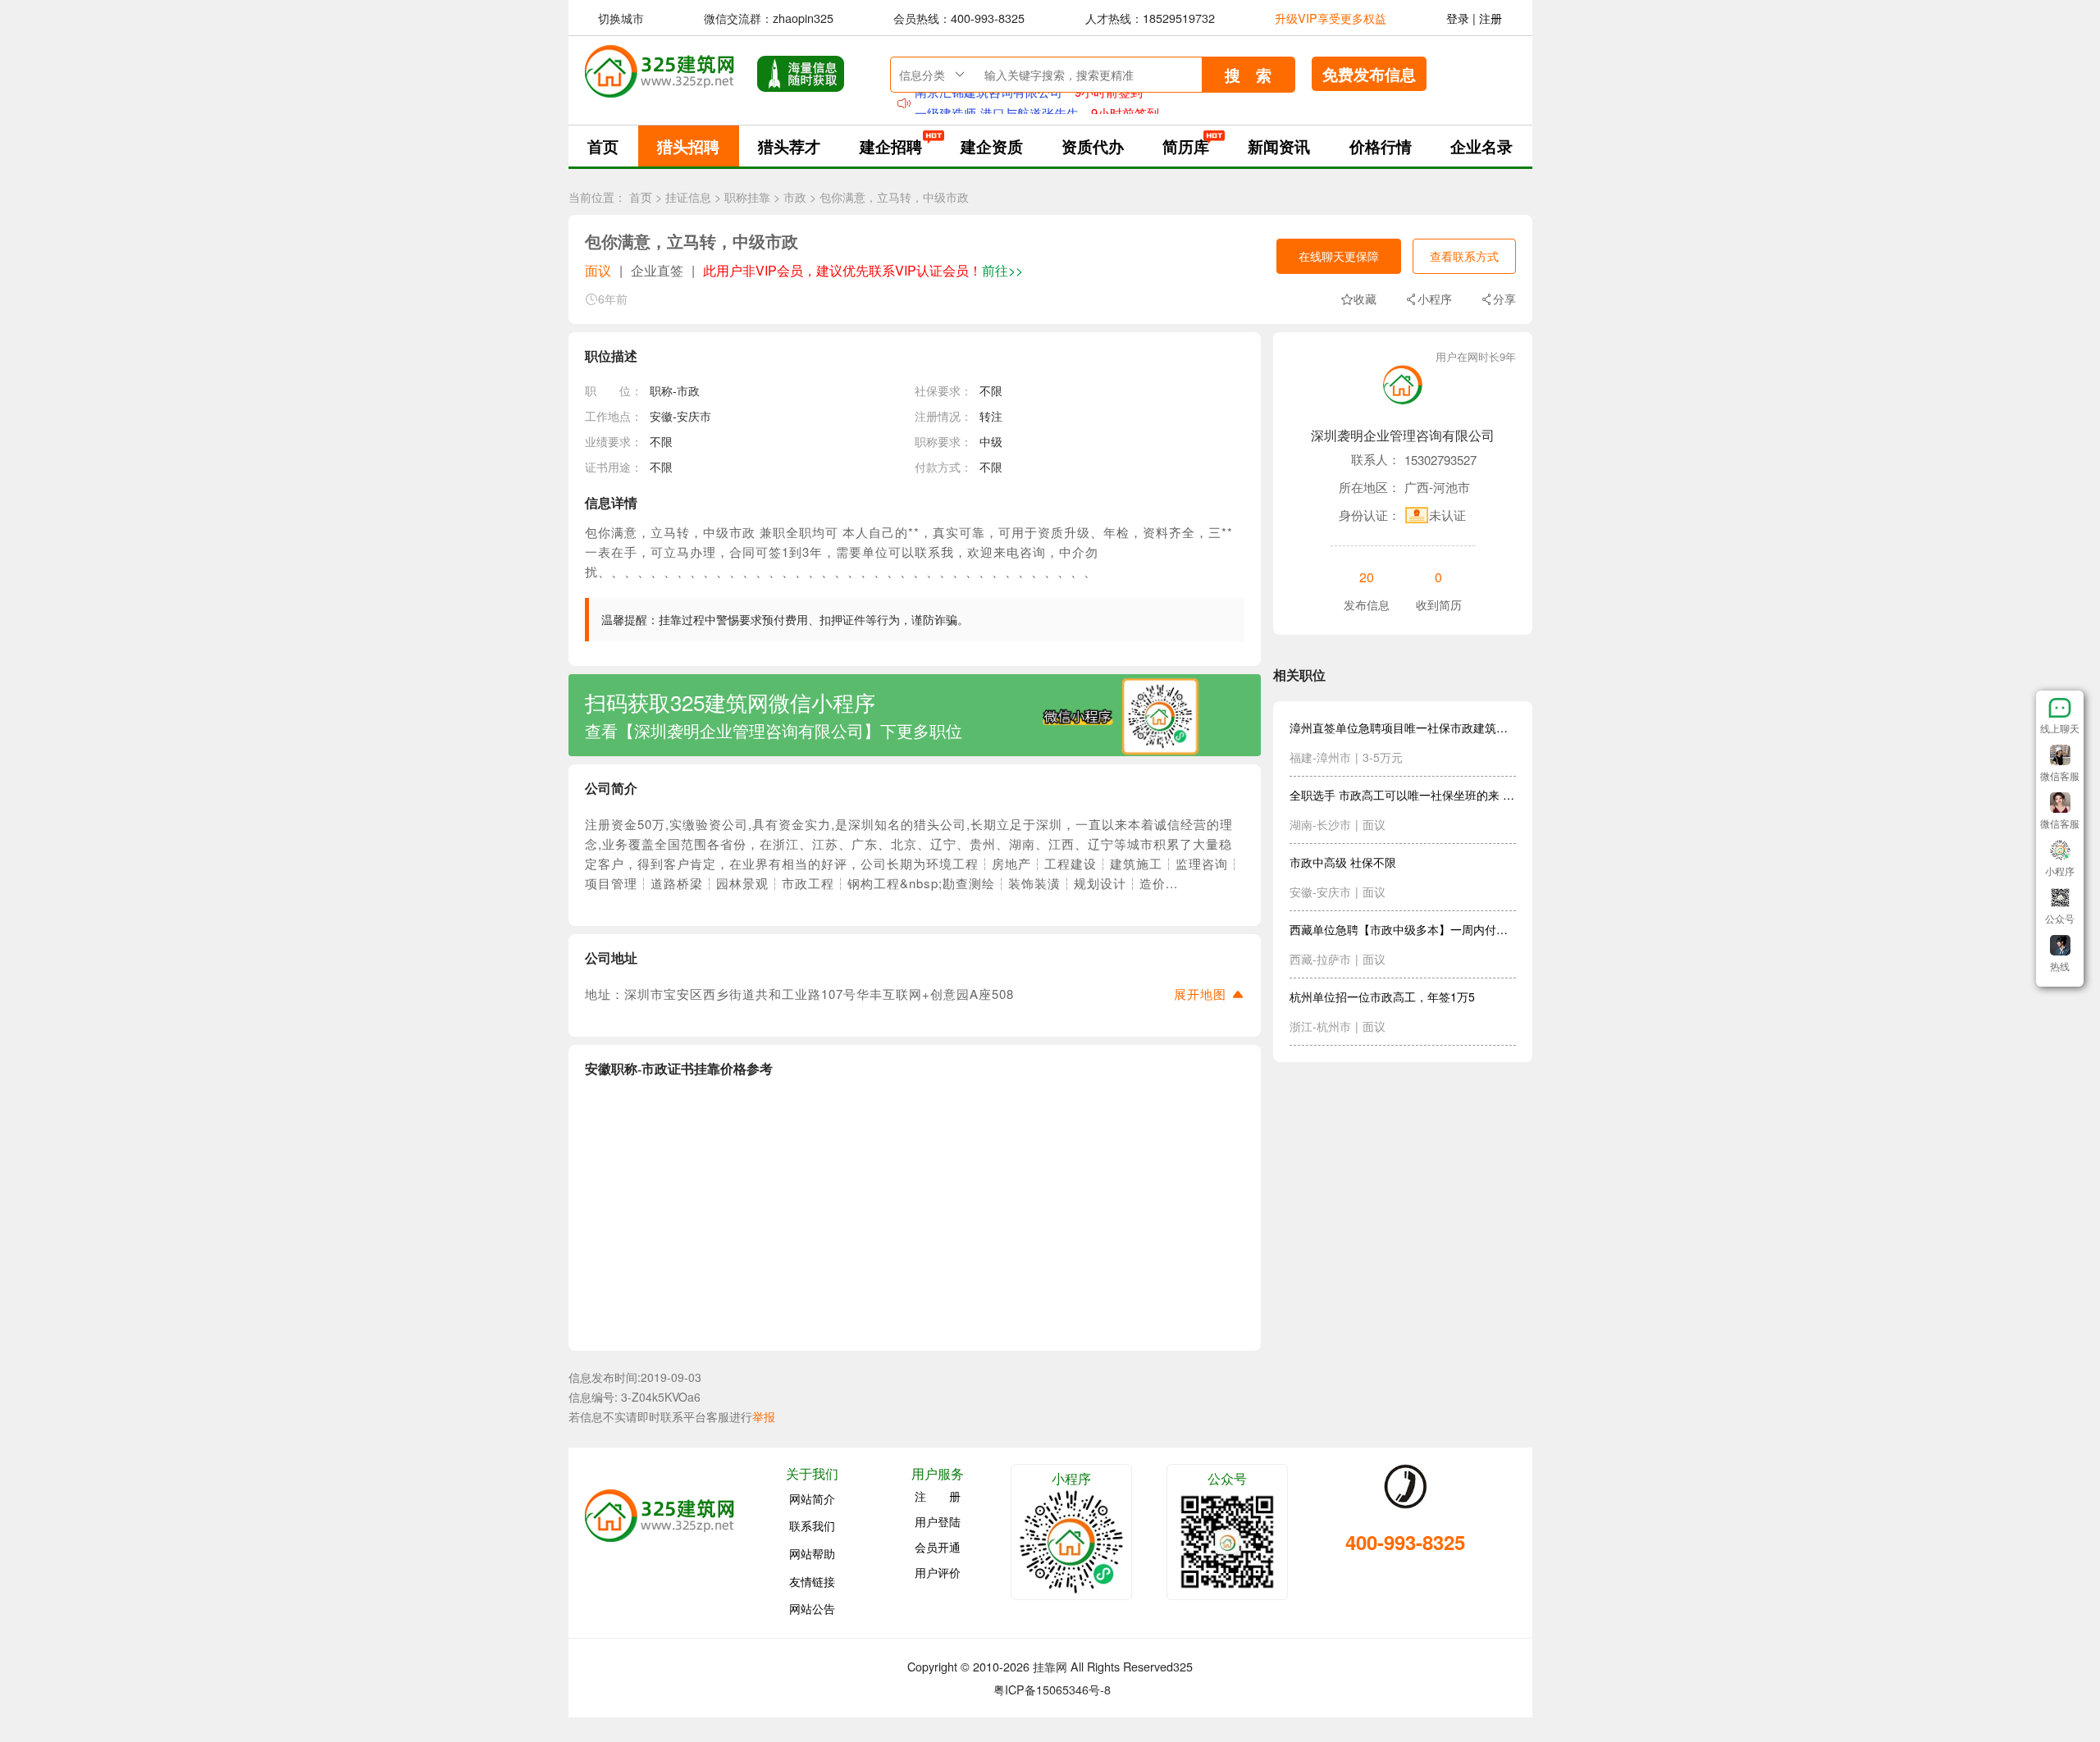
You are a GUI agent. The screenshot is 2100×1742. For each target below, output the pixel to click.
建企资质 (992, 146)
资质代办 (1093, 146)
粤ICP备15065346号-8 (1052, 1689)
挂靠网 (1050, 1666)
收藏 (1365, 299)
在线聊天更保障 (1339, 256)
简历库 (1186, 146)
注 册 (938, 1496)
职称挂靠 (747, 197)
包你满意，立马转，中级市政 (894, 197)
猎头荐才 (789, 146)
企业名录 (1481, 146)
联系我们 (812, 1525)
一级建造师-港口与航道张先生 (997, 103)
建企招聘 (891, 146)
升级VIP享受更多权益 (1331, 18)
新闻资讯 (1279, 146)
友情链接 (812, 1580)
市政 (795, 197)
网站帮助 (812, 1553)
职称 (661, 390)
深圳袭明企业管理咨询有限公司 (1403, 435)
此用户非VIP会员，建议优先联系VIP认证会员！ (863, 270)
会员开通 (938, 1547)
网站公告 (812, 1608)
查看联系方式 (1464, 256)
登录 (1458, 18)
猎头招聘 (688, 146)
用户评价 (938, 1572)
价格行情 (1381, 146)
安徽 (661, 416)
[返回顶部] (2060, 983)
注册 (1491, 18)
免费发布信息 (1369, 74)
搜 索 (1248, 75)
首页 (603, 146)
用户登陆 (938, 1521)
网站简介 (812, 1498)
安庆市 (694, 416)
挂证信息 (688, 197)
